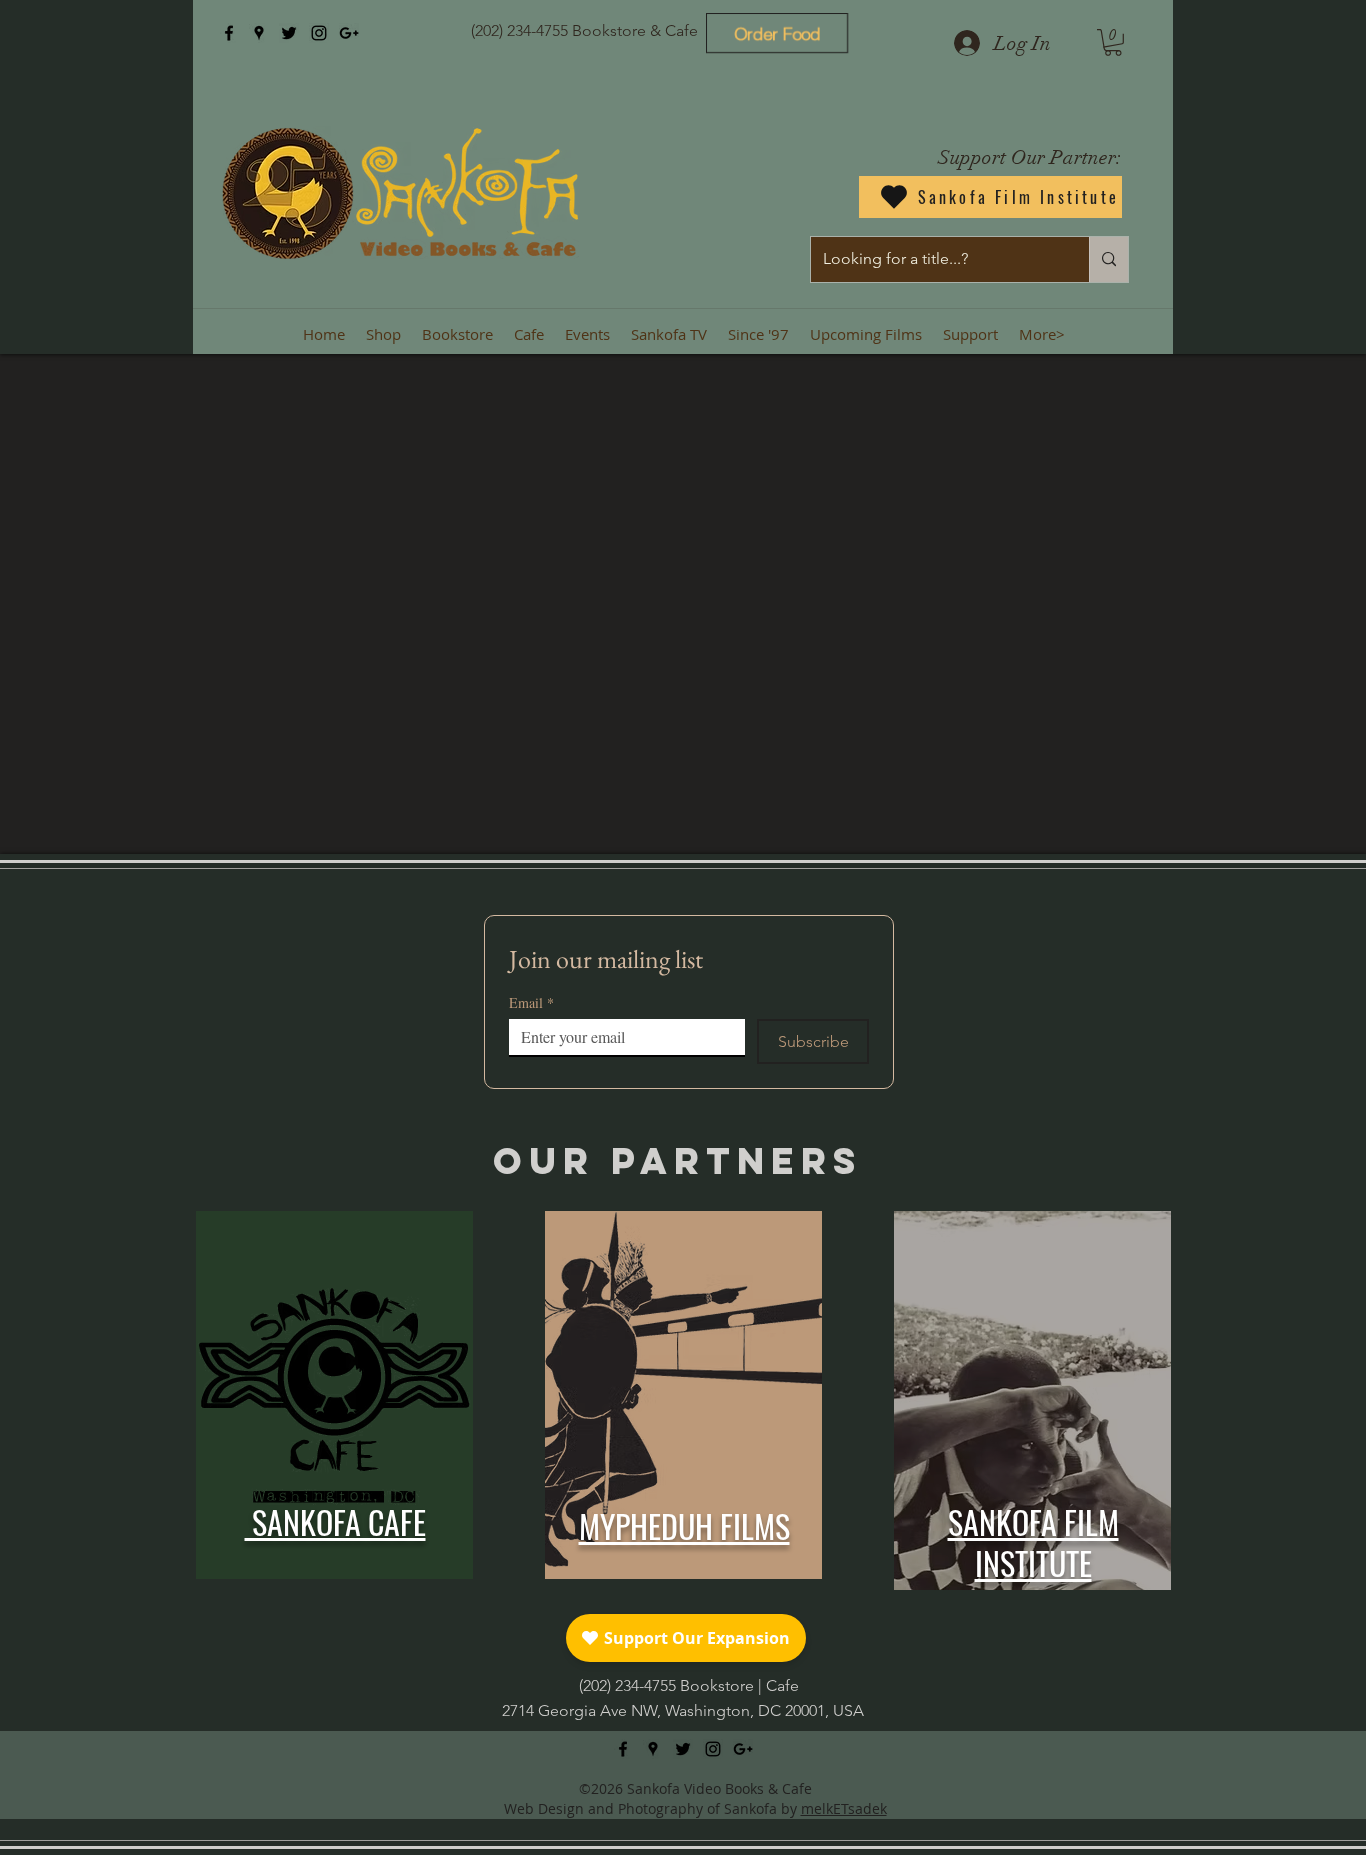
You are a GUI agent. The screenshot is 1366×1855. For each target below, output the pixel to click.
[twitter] (289, 33)
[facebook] (229, 33)
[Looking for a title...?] (1108, 259)
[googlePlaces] (259, 33)
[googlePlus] (349, 33)
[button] (1113, 42)
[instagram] (319, 33)
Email (531, 1002)
